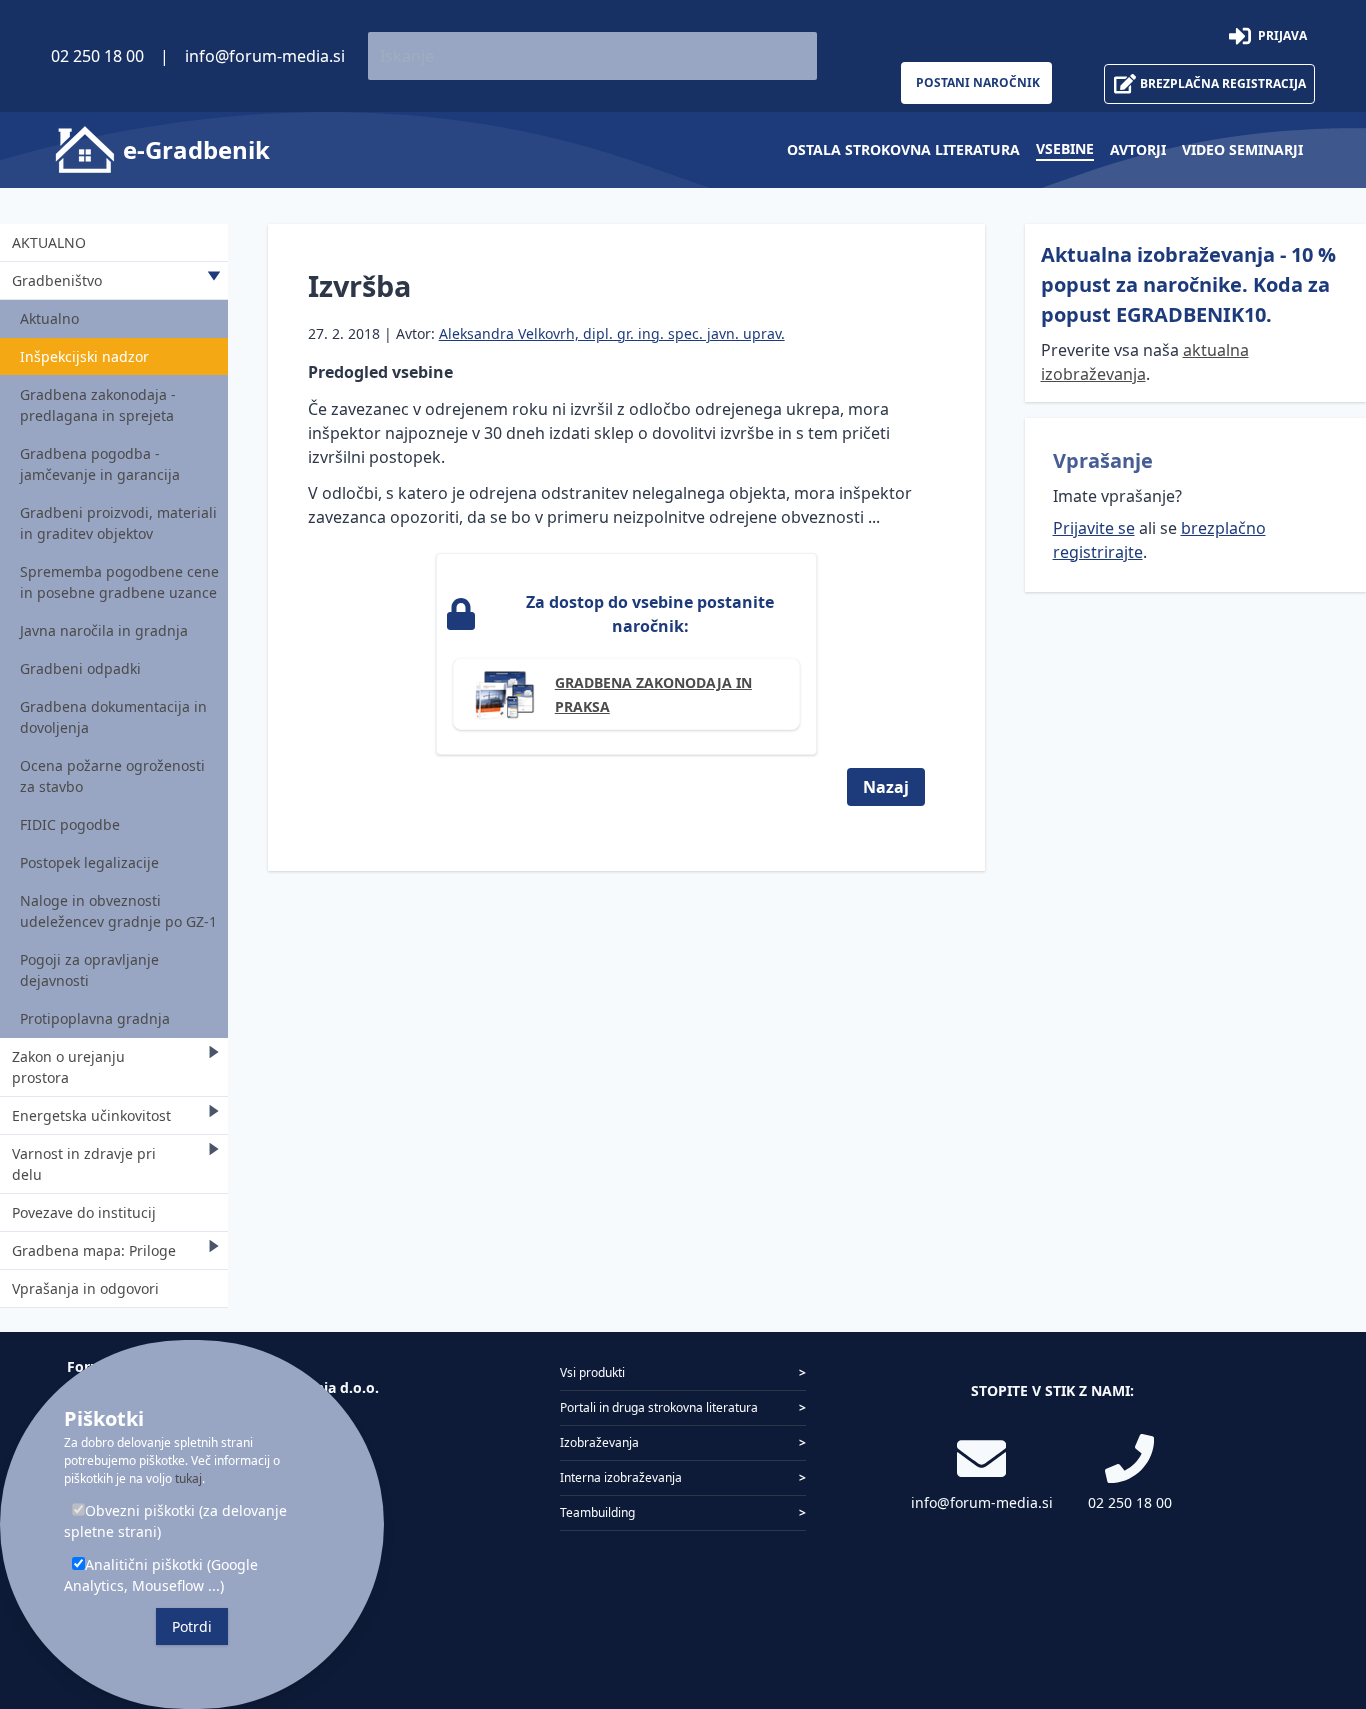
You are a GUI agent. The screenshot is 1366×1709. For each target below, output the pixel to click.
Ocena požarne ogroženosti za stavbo (112, 776)
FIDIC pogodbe (70, 824)
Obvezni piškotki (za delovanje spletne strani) (175, 1521)
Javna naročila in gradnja (104, 630)
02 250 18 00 (97, 56)
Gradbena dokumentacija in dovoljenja (113, 717)
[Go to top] (1318, 1589)
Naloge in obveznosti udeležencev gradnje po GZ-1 (118, 911)
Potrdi (192, 1626)
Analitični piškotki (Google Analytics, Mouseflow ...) (161, 1575)
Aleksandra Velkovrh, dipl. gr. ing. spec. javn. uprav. (612, 333)
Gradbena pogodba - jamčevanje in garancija (100, 464)
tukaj (188, 1478)
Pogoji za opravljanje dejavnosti (89, 970)
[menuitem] (903, 149)
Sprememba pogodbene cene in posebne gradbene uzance (119, 582)
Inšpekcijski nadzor (84, 356)
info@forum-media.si (265, 56)
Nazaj (886, 787)
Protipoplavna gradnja (95, 1018)
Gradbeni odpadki (80, 668)
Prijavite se (1094, 528)
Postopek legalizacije (89, 862)
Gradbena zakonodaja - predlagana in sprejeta (98, 405)
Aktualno (49, 318)
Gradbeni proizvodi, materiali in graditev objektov (118, 523)
